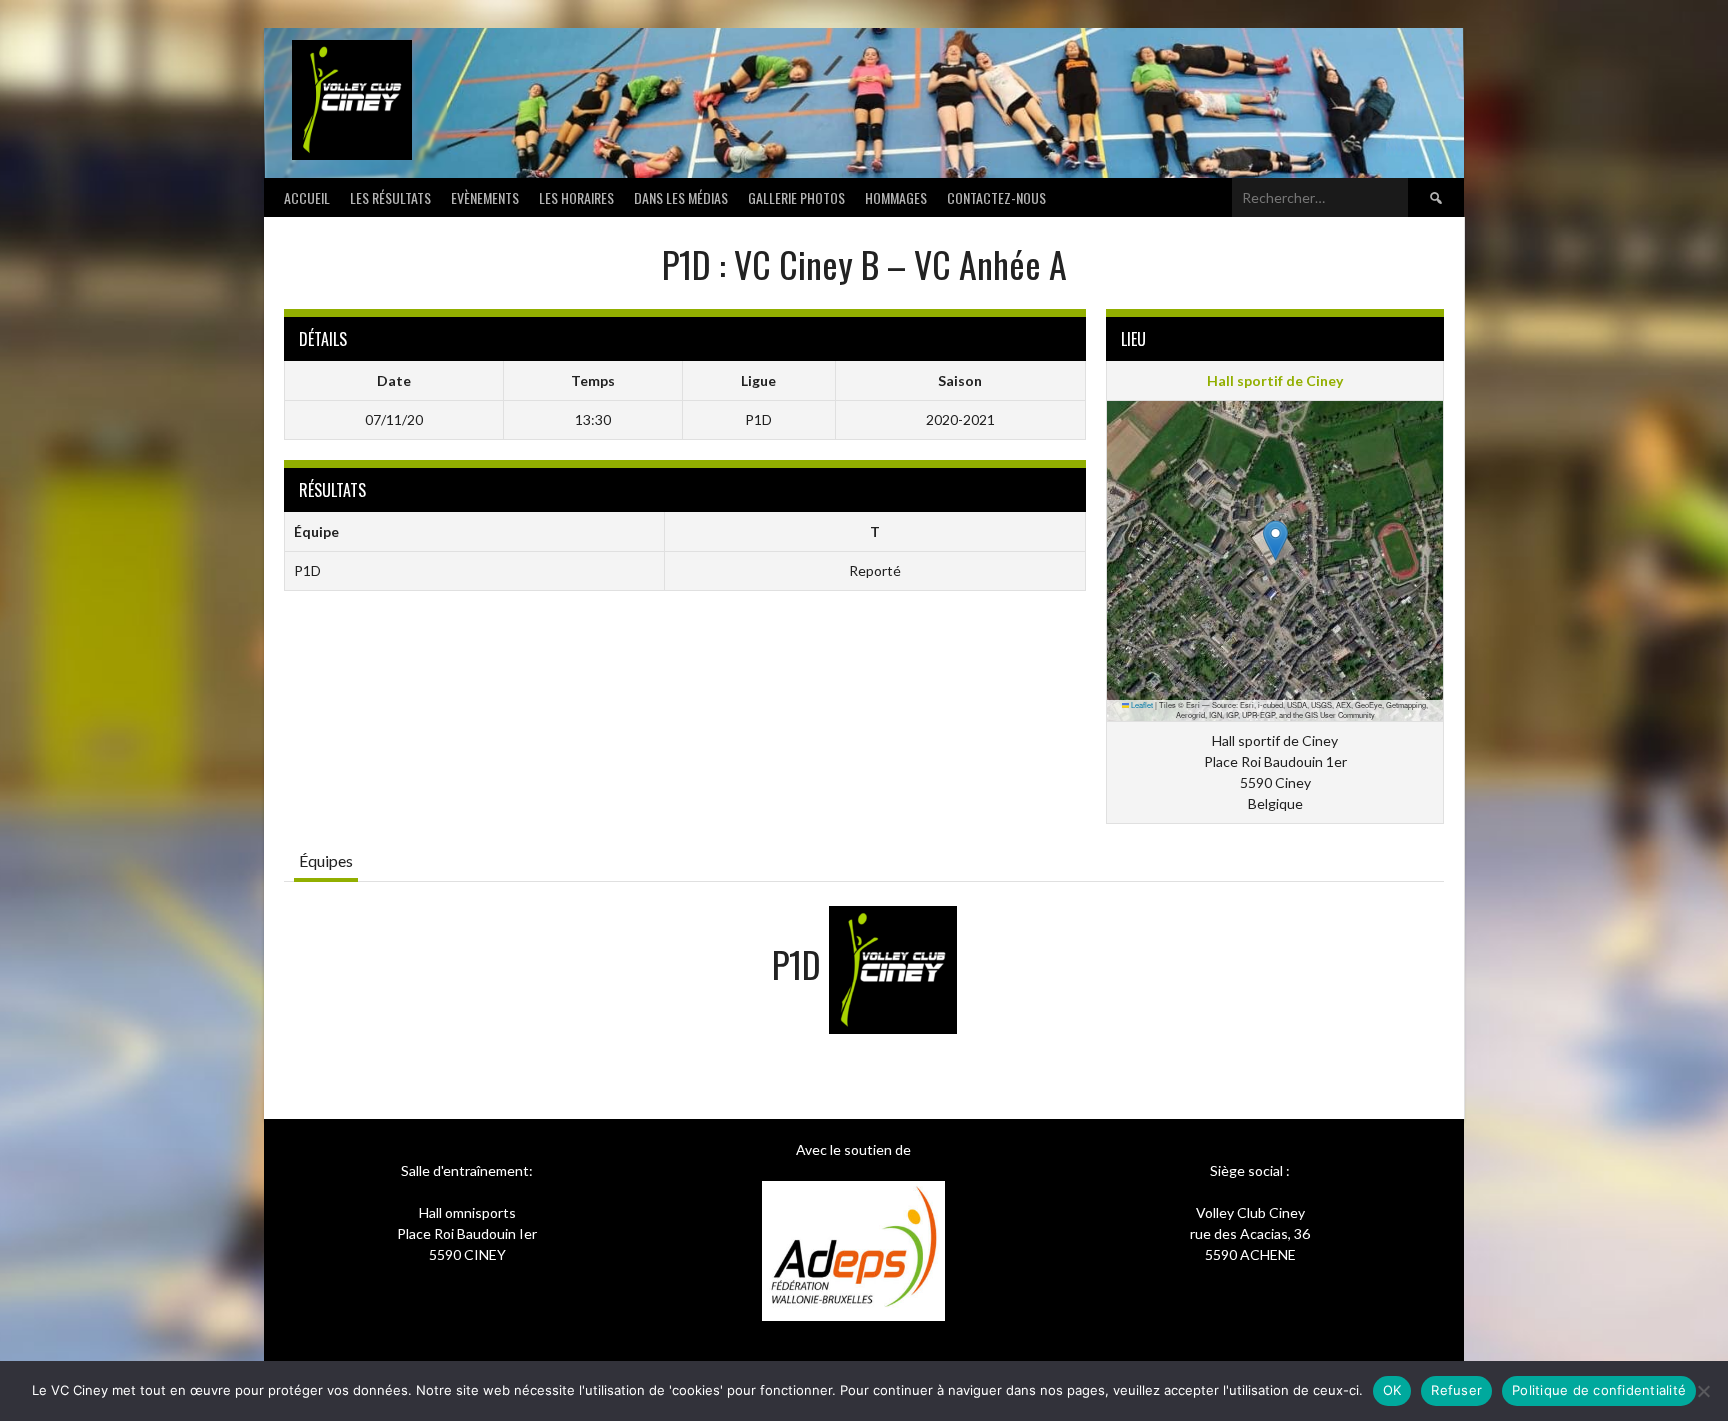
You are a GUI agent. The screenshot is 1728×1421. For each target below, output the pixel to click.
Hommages (896, 197)
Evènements (485, 197)
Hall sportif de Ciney (1275, 380)
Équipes (326, 860)
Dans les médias (681, 197)
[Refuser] (1703, 1391)
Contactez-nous (996, 197)
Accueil (307, 197)
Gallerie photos (796, 197)
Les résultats (390, 197)
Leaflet (1141, 704)
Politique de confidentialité (1599, 1390)
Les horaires (576, 197)
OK (1392, 1390)
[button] (1275, 540)
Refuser (1456, 1390)
